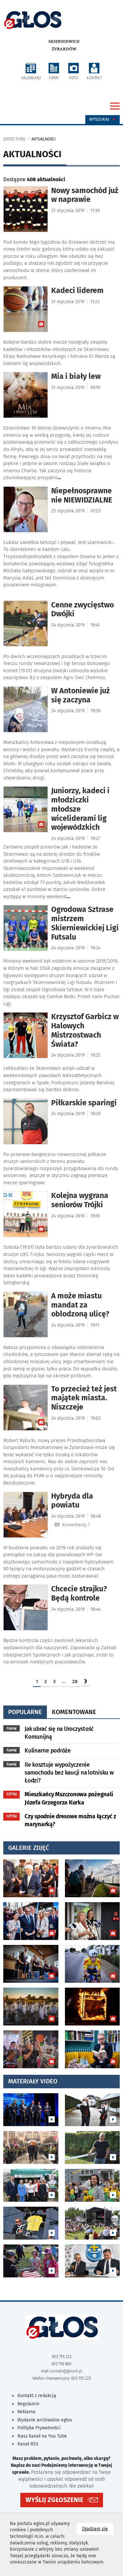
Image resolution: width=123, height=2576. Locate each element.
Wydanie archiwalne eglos (45, 2420)
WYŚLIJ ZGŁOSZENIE (54, 2500)
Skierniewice (64, 41)
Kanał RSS (28, 2444)
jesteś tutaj (14, 139)
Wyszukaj (100, 119)
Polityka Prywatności (39, 2428)
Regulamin (28, 2404)
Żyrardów (64, 49)
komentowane (74, 1712)
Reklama (26, 2412)
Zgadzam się (98, 2529)
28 (75, 1681)
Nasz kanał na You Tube (42, 2436)
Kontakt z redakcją (37, 2396)
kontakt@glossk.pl (66, 2371)
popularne (25, 1712)
